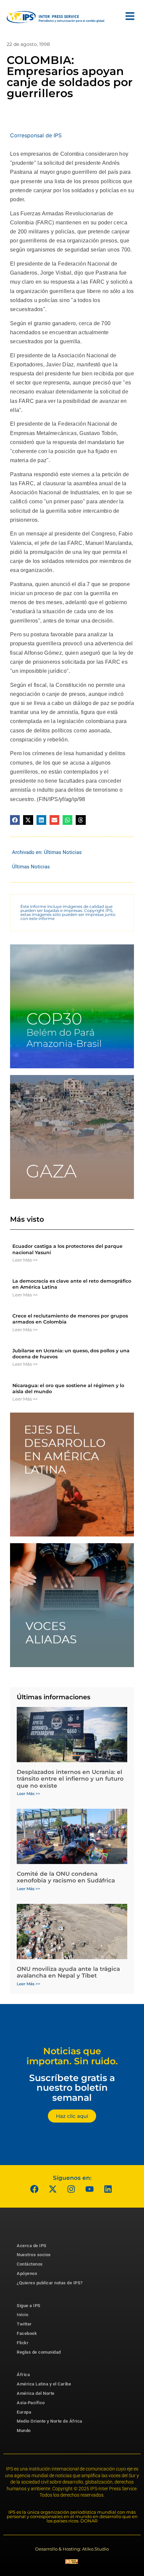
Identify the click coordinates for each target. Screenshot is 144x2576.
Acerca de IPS (32, 2246)
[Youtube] (90, 2189)
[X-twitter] (53, 2189)
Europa (24, 2412)
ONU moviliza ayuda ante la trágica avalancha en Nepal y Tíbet (68, 1972)
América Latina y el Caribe (44, 2384)
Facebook (27, 2333)
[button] (15, 820)
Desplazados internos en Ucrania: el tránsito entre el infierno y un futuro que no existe (70, 1779)
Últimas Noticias (63, 852)
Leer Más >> (25, 1260)
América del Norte (36, 2393)
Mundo (24, 2430)
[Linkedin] (108, 2189)
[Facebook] (34, 2189)
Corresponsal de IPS (36, 135)
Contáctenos (30, 2264)
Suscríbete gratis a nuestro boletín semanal (72, 2088)
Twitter (24, 2324)
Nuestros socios (34, 2255)
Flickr (23, 2343)
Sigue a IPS (29, 2306)
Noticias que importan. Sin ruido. (72, 2056)
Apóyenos (27, 2273)
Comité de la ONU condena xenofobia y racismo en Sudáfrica (66, 1877)
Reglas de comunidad (39, 2352)
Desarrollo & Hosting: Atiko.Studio (72, 2549)
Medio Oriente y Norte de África (50, 2421)
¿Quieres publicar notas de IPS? (50, 2283)
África (23, 2375)
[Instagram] (71, 2189)
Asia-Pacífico (31, 2403)
